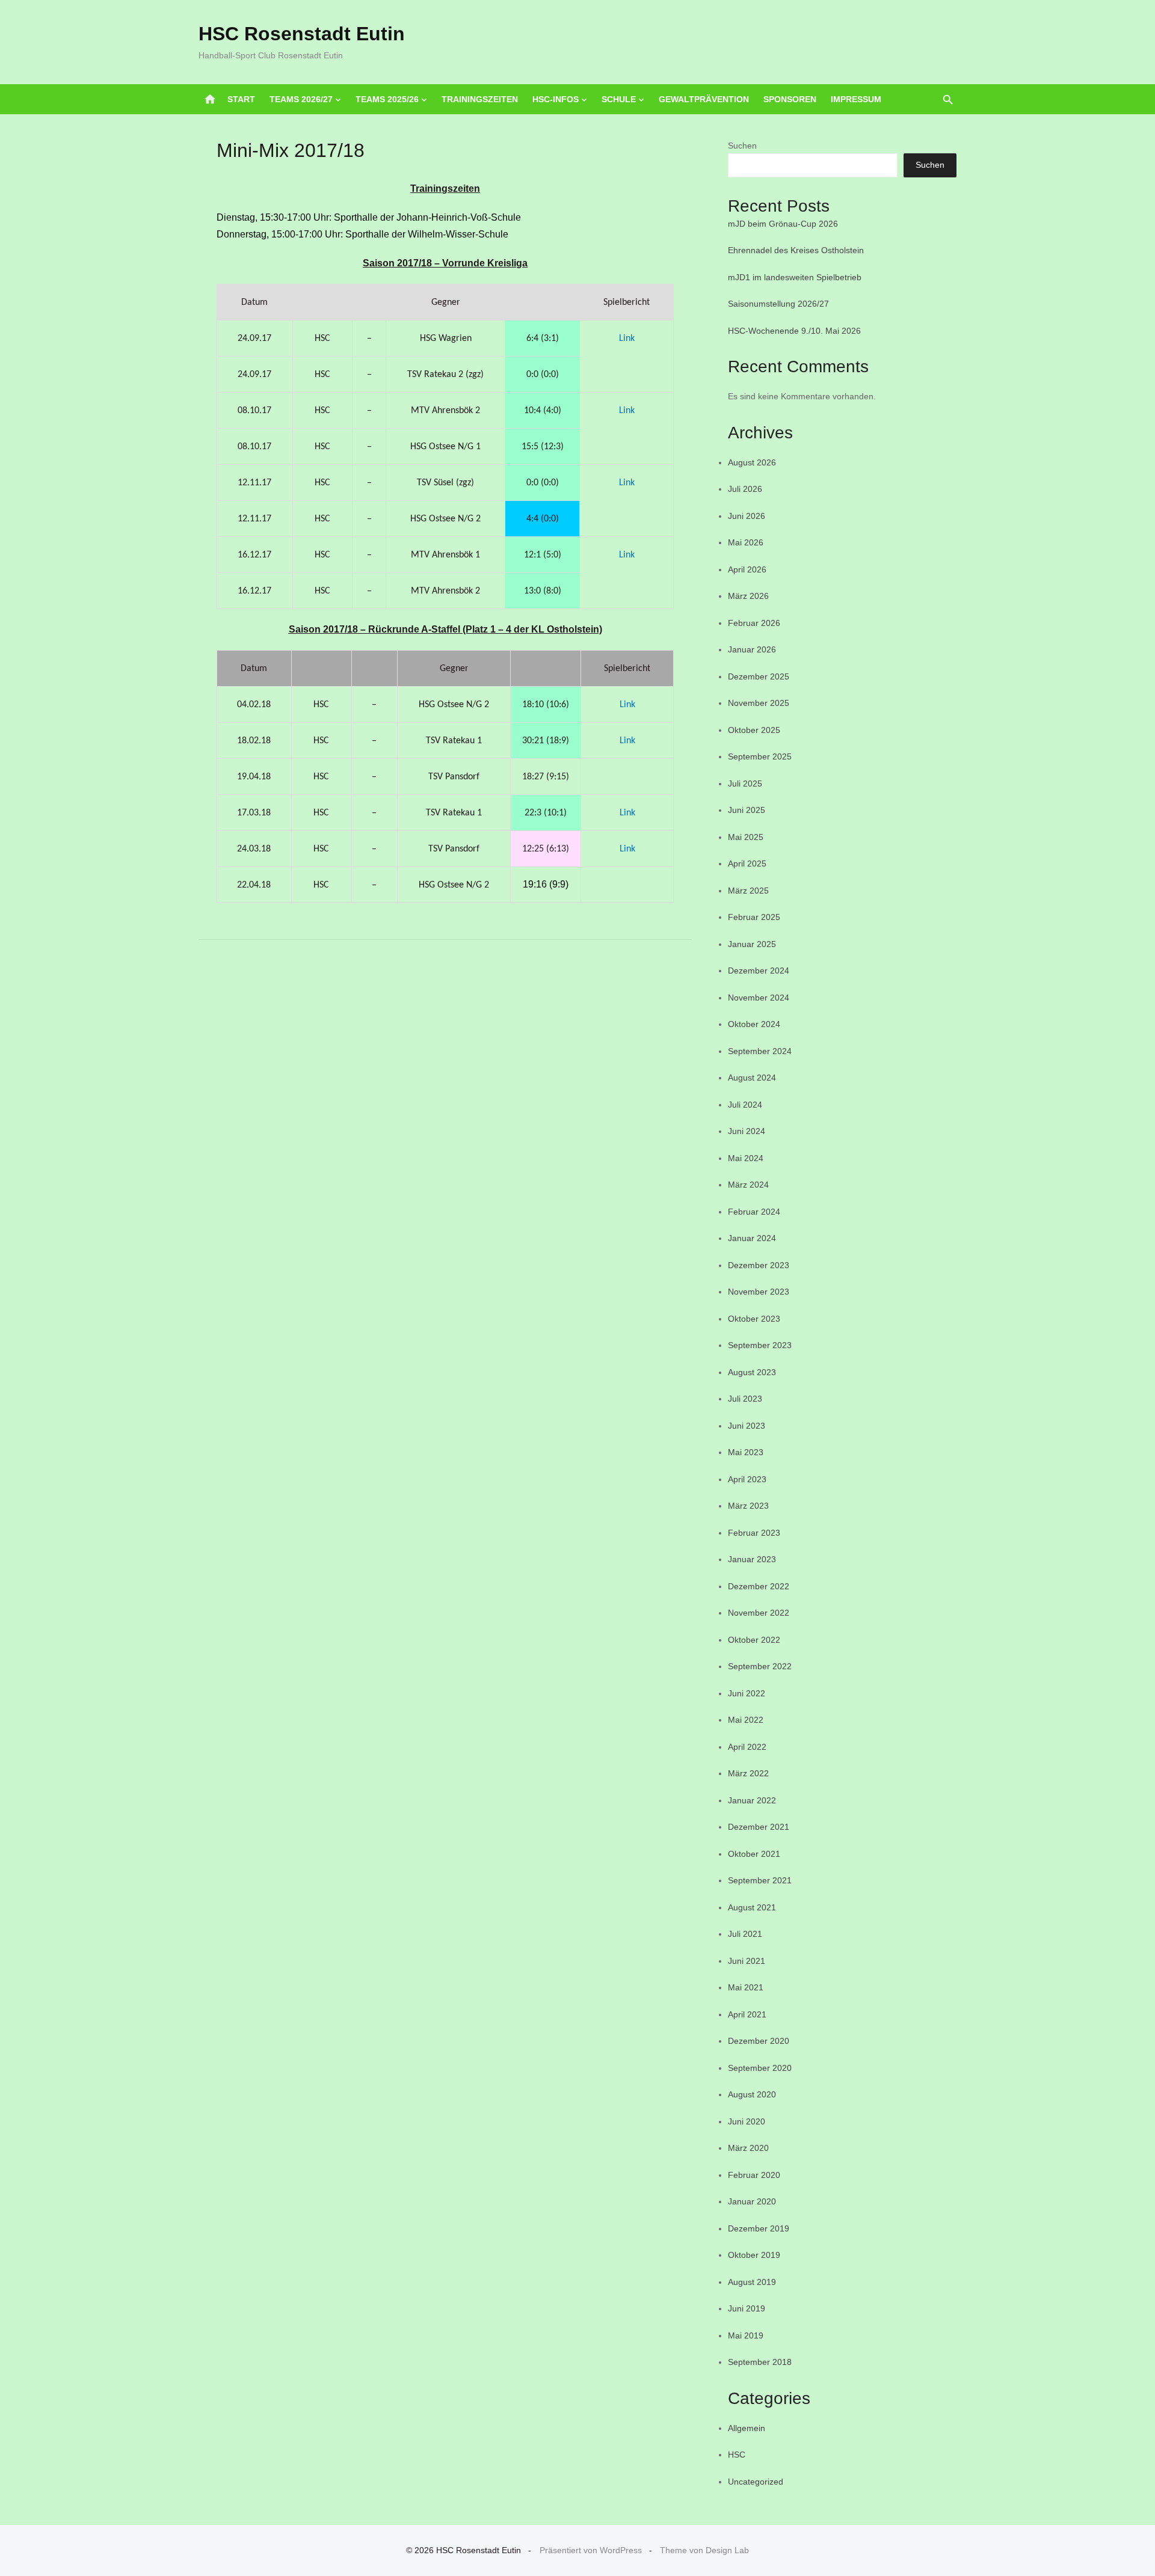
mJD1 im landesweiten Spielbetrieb (795, 277)
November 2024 (759, 998)
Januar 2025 (752, 944)
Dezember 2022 (759, 1586)
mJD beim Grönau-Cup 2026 (783, 224)
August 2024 (752, 1078)
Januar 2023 (752, 1559)
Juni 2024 (747, 1131)
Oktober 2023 (754, 1319)
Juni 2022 (747, 1693)
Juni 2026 (747, 516)
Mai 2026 (746, 542)
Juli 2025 (745, 784)
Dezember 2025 (759, 676)
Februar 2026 (754, 623)
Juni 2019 (747, 2308)
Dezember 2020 (759, 2041)
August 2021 (752, 1907)
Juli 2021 (745, 1934)
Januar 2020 (752, 2201)
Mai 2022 (746, 1720)
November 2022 (759, 1613)
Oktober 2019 (754, 2255)
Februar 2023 (754, 1533)
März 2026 (748, 596)
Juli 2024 (745, 1105)
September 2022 (760, 1666)
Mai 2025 (746, 837)
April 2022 (747, 1747)
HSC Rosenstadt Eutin (302, 34)
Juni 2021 (747, 1961)
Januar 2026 (752, 649)
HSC (737, 2455)
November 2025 (759, 703)
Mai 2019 (746, 2335)
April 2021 (747, 2014)
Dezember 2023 (759, 1265)
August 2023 (752, 1372)
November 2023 (759, 1292)
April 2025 (747, 863)
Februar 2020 (754, 2175)
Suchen (742, 146)
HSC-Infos (556, 99)
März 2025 (748, 891)
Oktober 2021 (754, 1854)
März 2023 (748, 1506)
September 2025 (760, 756)
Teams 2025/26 (387, 99)
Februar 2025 (754, 917)
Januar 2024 (752, 1238)
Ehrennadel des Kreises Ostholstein (796, 250)
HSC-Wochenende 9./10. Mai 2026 (794, 331)
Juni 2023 (747, 1426)
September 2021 (760, 1880)
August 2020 (752, 2094)
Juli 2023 (745, 1399)
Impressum (856, 99)
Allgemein (747, 2428)
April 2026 (747, 569)
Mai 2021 (746, 1987)
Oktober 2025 (754, 730)
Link (627, 339)
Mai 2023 (746, 1452)
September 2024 (760, 1051)
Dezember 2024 (759, 971)
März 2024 (748, 1185)
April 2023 (747, 1479)
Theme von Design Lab (704, 2550)
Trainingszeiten (480, 99)
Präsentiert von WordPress (591, 2550)
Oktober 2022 (754, 1640)
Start (241, 99)
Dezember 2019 (759, 2228)
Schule (619, 99)
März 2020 (748, 2148)
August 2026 (752, 462)
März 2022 (748, 1773)
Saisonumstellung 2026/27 (778, 304)
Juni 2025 (747, 810)
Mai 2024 (746, 1158)
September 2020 (760, 2068)
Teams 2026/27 (301, 99)
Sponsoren (790, 99)
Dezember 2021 (759, 1827)
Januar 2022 (752, 1800)
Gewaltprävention (704, 99)
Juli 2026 (745, 489)
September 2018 (760, 2362)
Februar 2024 (754, 1212)
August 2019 (752, 2282)
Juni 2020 (747, 2121)
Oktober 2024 (754, 1024)
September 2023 (760, 1345)
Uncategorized (756, 2482)
